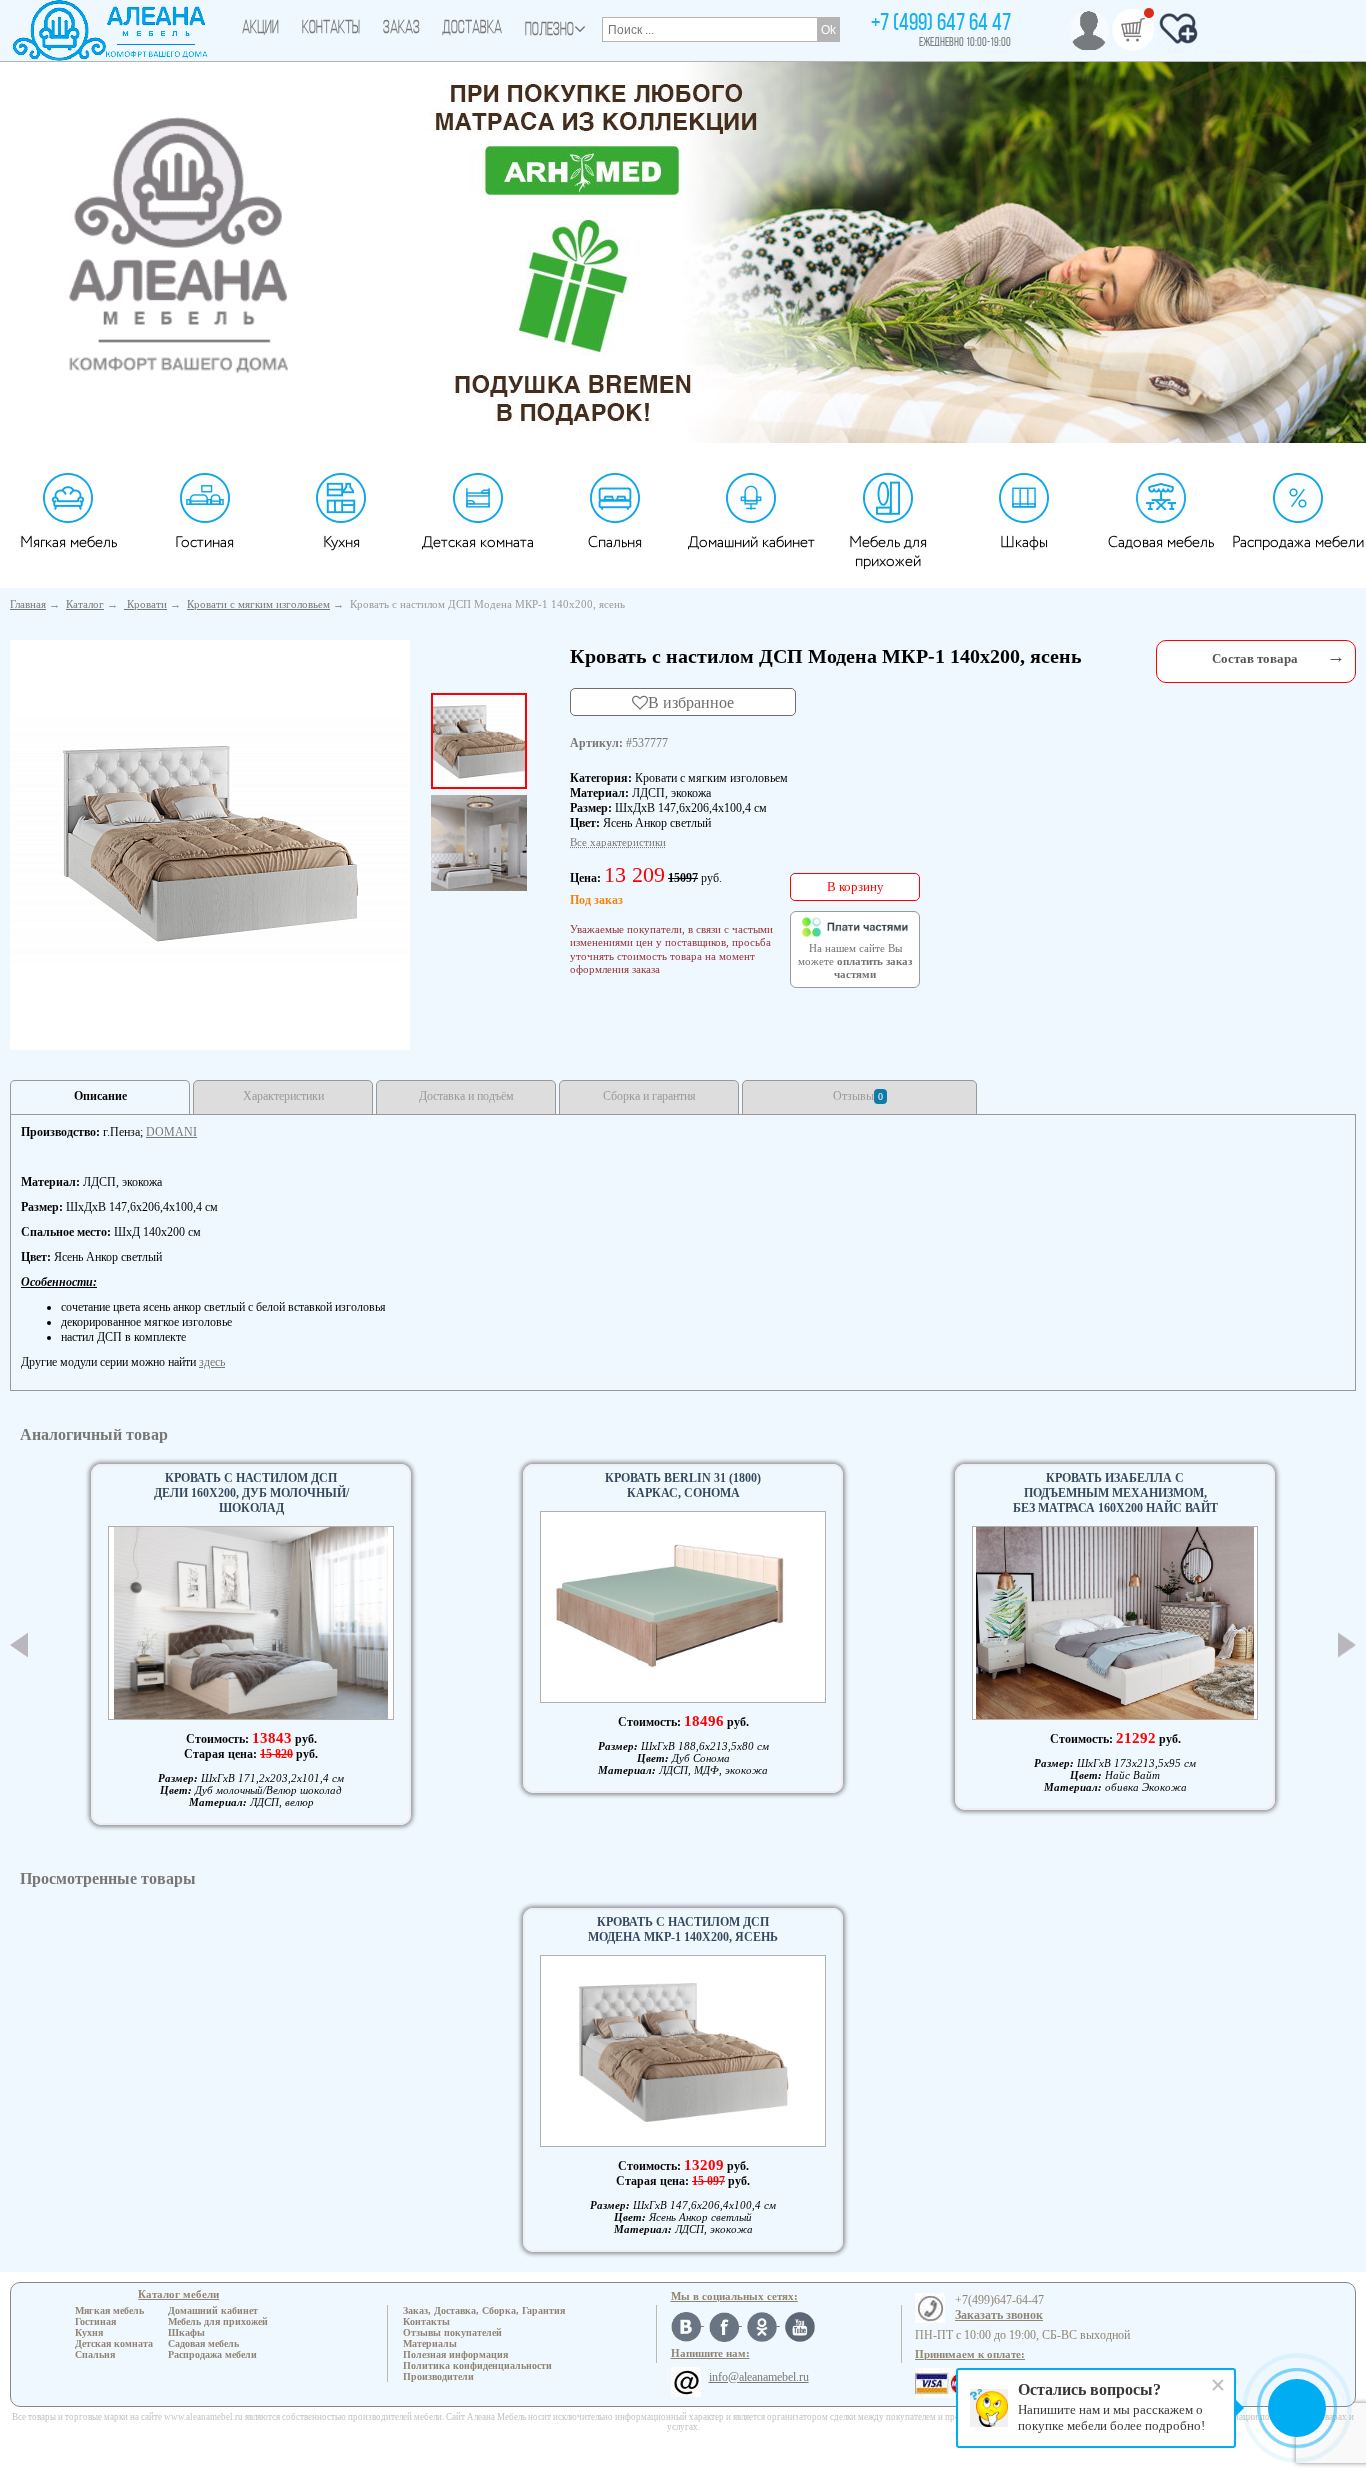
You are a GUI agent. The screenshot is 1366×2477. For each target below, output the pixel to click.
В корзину (855, 886)
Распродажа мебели (1298, 542)
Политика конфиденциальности (477, 2365)
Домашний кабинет (751, 542)
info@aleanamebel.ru (759, 2377)
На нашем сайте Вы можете (855, 962)
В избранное (691, 702)
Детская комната (478, 542)
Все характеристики (618, 842)
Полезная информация (455, 2354)
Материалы (430, 2343)
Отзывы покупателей (452, 2332)
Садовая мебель (1161, 542)
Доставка (472, 29)
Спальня (615, 542)
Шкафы (1024, 542)
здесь (212, 1362)
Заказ (401, 29)
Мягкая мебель (68, 542)
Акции (260, 29)
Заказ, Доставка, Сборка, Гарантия (484, 2310)
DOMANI (171, 1132)
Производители (438, 2376)
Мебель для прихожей (888, 552)
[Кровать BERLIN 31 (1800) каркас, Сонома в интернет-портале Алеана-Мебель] (683, 1607)
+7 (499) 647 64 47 (941, 24)
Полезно (549, 31)
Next (1347, 1644)
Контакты (331, 29)
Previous (19, 1645)
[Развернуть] (1336, 656)
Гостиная (204, 542)
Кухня (341, 542)
